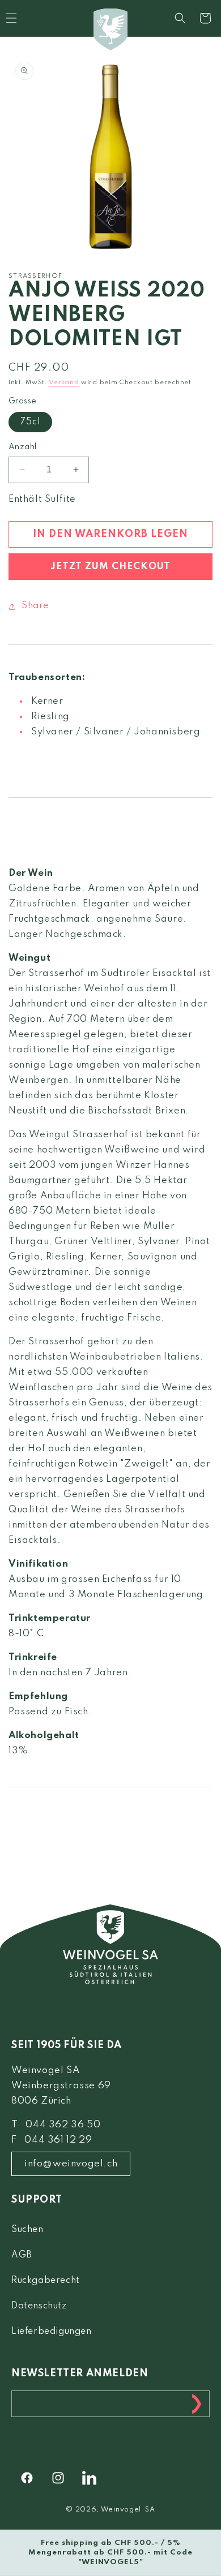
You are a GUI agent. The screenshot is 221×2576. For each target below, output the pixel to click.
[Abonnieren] (197, 2404)
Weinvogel (121, 2510)
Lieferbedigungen (52, 2332)
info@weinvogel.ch (71, 2164)
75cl (30, 422)
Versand (64, 382)
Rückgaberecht (46, 2281)
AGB (22, 2255)
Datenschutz (39, 2306)
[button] (180, 18)
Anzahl (22, 447)
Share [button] (35, 606)
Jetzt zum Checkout (110, 567)
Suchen (27, 2230)
